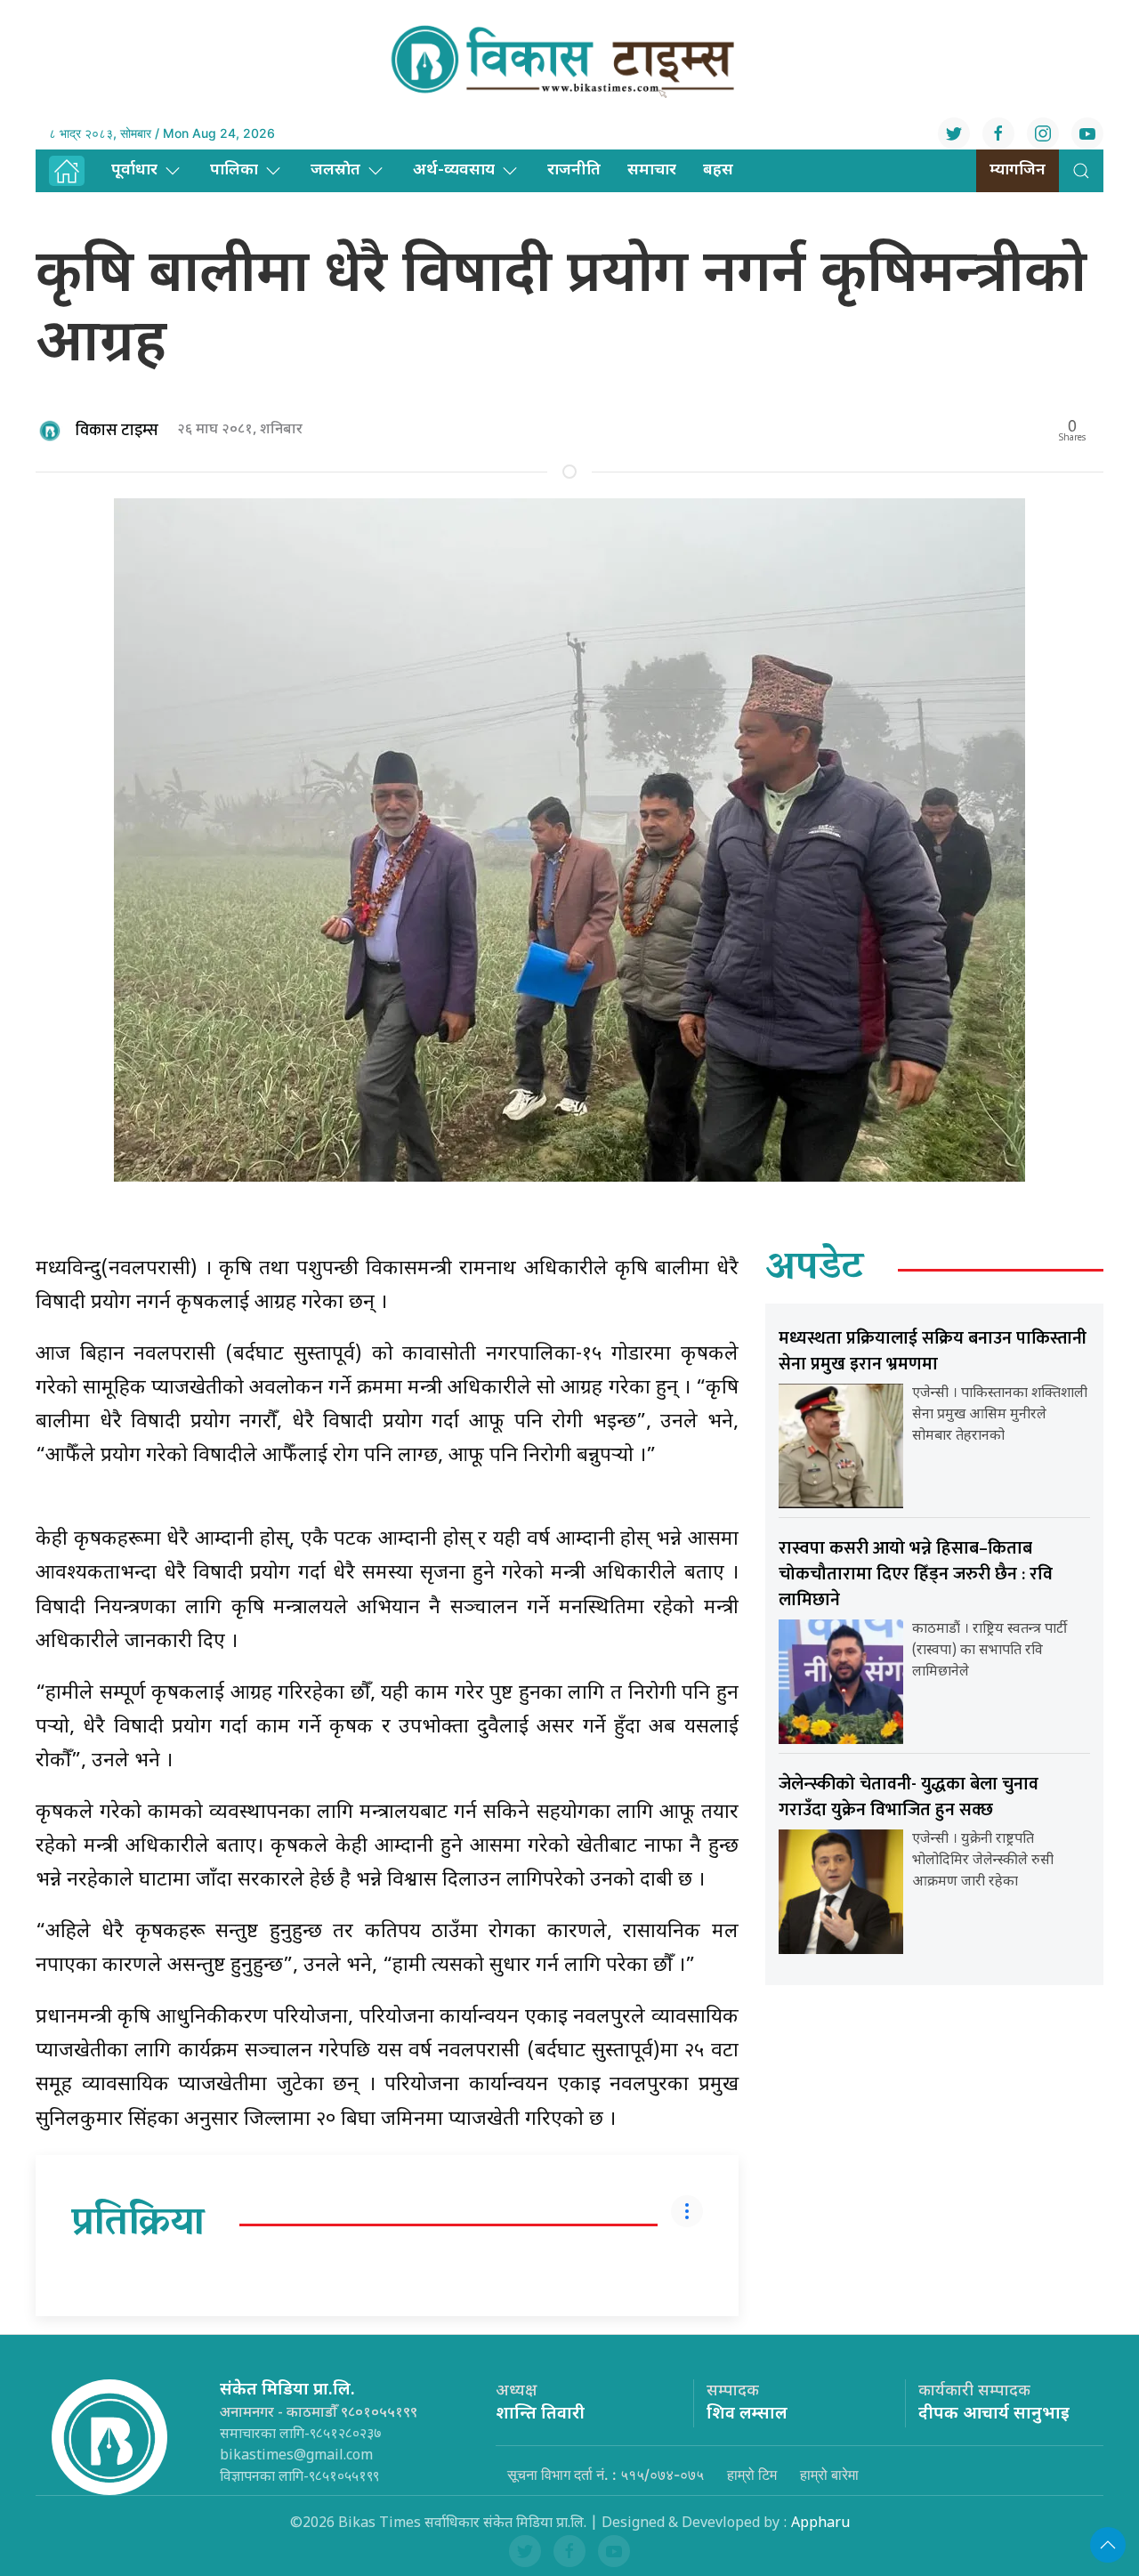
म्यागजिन (1018, 170)
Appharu (820, 2524)
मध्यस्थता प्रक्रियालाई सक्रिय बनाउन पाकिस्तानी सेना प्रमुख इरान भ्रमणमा (933, 1351)
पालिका (234, 170)
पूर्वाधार (134, 170)
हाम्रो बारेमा (829, 2475)
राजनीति (574, 170)
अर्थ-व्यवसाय (454, 170)
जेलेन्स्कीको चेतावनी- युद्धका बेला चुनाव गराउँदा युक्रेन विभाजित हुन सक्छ (909, 1797)
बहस (718, 170)
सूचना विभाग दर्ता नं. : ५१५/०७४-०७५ (606, 2475)
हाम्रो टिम (752, 2475)
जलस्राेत (335, 170)
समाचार (652, 170)
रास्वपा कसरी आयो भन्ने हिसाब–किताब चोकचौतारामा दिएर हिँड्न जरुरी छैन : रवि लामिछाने (916, 1574)
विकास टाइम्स (117, 431)
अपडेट (815, 1270)
